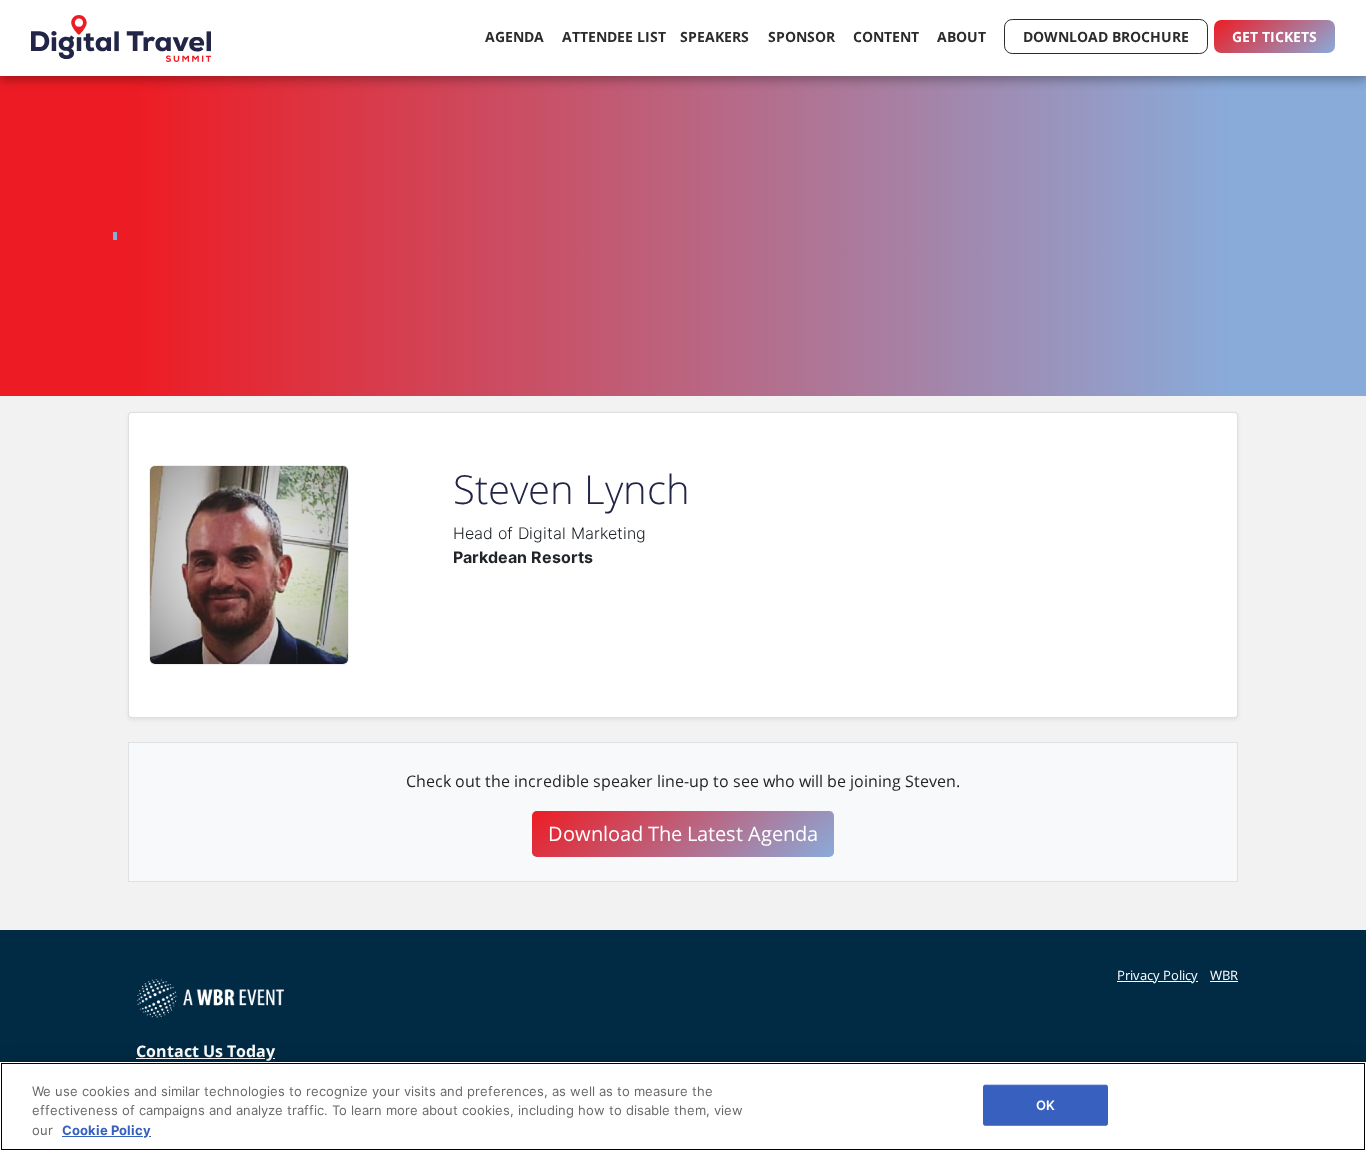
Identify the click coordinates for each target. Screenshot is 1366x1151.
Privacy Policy (1157, 975)
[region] (683, 1106)
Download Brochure (1106, 36)
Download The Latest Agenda (683, 833)
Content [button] (888, 36)
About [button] (963, 36)
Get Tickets (1274, 36)
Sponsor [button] (803, 36)
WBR (1224, 975)
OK (1045, 1104)
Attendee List (614, 36)
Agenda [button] (516, 36)
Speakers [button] (716, 36)
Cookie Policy (106, 1130)
